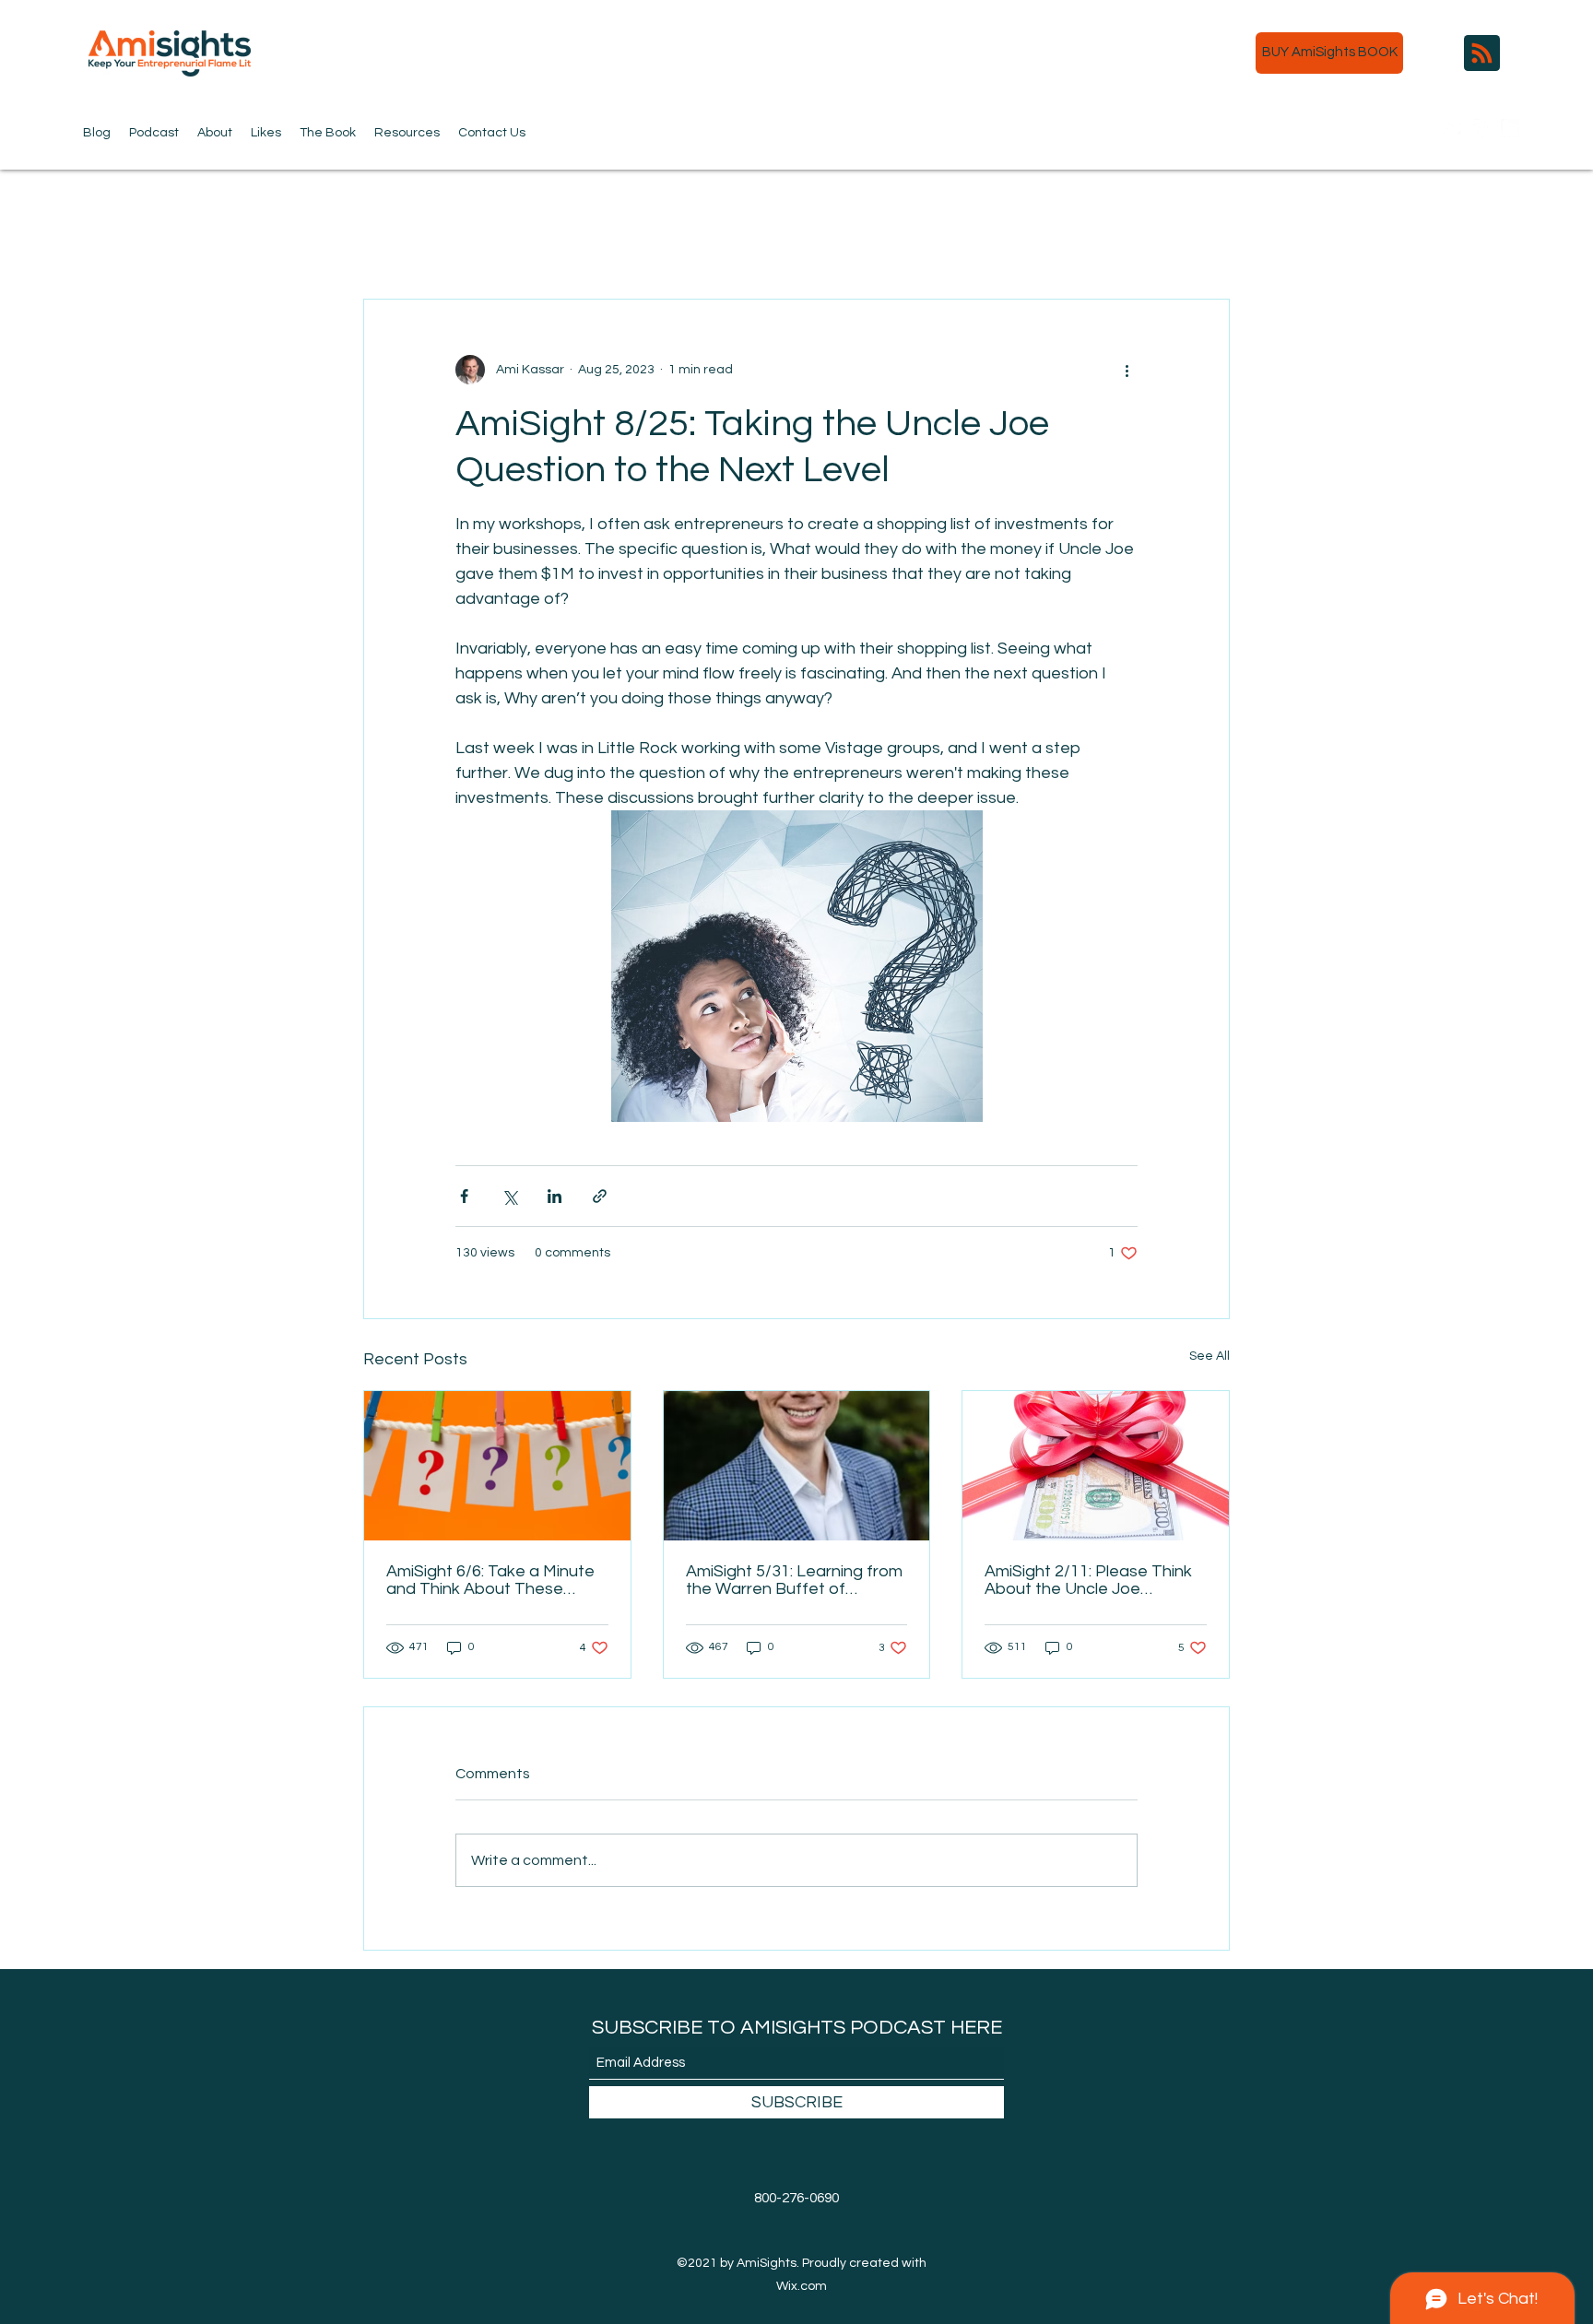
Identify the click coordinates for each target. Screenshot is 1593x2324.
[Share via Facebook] (464, 1196)
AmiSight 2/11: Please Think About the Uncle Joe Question (1088, 1580)
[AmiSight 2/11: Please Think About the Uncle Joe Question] (1096, 1466)
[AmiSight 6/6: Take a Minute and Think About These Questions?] (497, 1466)
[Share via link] (600, 1196)
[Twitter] (1455, 128)
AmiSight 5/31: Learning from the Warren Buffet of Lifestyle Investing (794, 1580)
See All (1209, 1356)
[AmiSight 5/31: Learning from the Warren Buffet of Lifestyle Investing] (797, 1466)
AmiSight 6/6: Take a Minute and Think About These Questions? (490, 1580)
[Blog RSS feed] (1482, 54)
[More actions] (1127, 370)
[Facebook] (1482, 128)
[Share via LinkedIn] (555, 1196)
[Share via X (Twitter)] (509, 1196)
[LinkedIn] (1510, 128)
